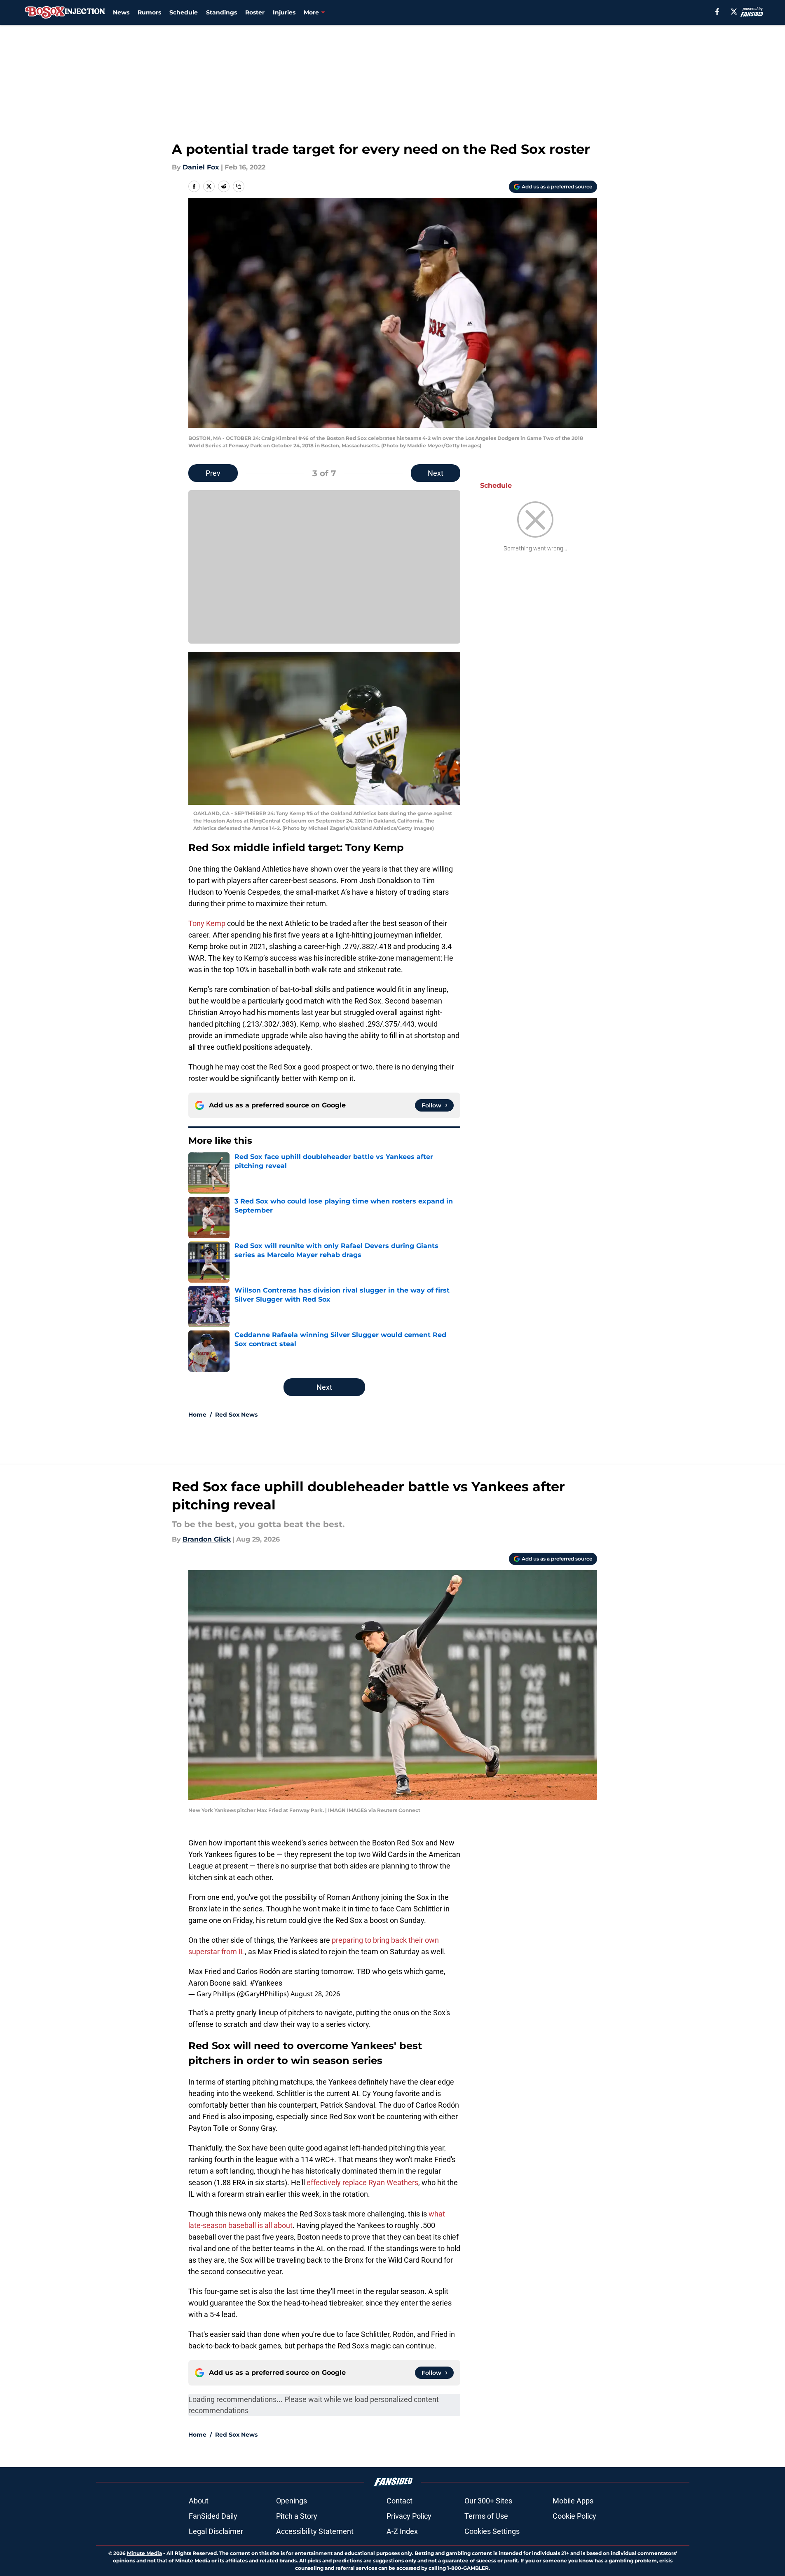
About (199, 2501)
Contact (400, 2501)
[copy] (239, 186)
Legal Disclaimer (216, 2531)
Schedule (184, 12)
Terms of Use (486, 2516)
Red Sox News (236, 1415)
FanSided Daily (213, 2516)
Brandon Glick (207, 1539)
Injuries (284, 12)
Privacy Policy (409, 2516)
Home (197, 1415)
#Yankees (266, 1983)
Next (436, 473)
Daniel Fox (201, 167)
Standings (221, 12)
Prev (213, 473)
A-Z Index (402, 2531)
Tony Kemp (207, 923)
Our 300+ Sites (488, 2501)
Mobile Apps (573, 2501)
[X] (734, 12)
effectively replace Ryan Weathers (362, 2182)
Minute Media (144, 2553)
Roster (255, 12)
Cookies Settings (492, 2531)
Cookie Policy (574, 2516)
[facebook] (717, 12)
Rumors (149, 12)
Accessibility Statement (315, 2531)
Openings (292, 2501)
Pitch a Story (297, 2516)
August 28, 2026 (315, 1994)
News (121, 12)
